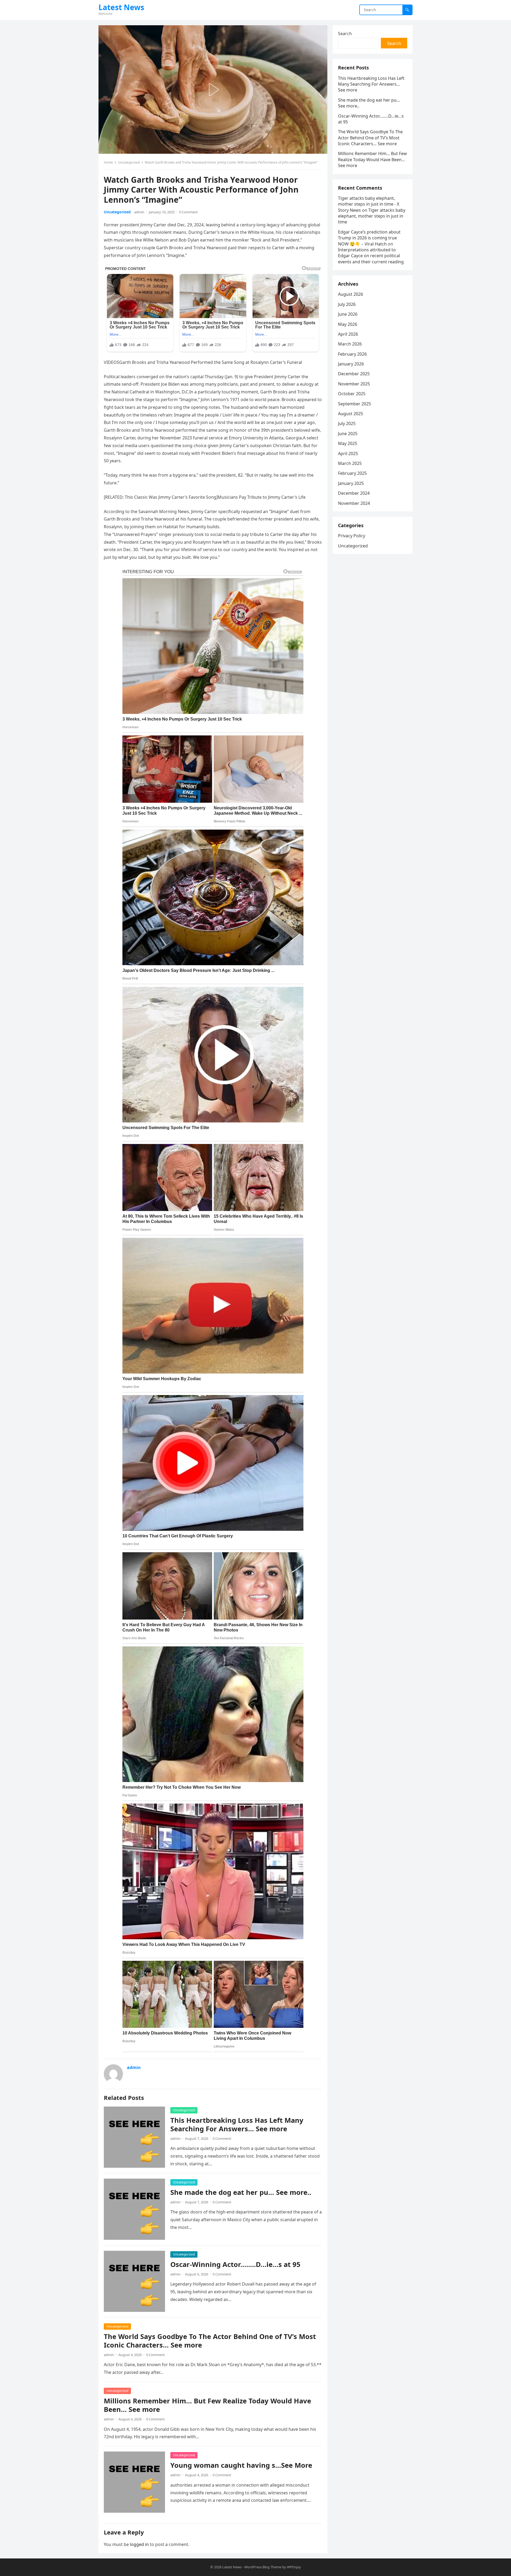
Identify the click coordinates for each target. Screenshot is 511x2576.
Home (108, 162)
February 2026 (352, 354)
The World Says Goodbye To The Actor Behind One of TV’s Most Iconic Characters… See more (210, 2341)
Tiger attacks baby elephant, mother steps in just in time (372, 216)
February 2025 (352, 473)
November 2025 (354, 384)
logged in (139, 2544)
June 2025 (348, 434)
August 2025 (351, 414)
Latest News (121, 7)
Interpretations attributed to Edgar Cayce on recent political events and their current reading (371, 256)
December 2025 (354, 374)
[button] (213, 90)
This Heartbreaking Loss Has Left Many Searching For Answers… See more (237, 2125)
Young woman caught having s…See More (241, 2465)
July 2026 (347, 304)
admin (139, 212)
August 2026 (351, 294)
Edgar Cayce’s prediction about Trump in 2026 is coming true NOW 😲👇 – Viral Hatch (369, 238)
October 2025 (352, 394)
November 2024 (354, 503)
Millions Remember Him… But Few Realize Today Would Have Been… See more (207, 2405)
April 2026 (348, 334)
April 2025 (348, 453)
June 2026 (348, 314)
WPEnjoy (294, 2567)
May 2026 (348, 324)
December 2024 (354, 493)
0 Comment (188, 212)
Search (345, 34)
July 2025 (347, 423)
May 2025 (348, 443)
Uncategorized (129, 162)
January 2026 (351, 364)
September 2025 (355, 404)
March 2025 (350, 463)
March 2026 (350, 344)
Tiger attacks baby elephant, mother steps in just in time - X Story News (369, 204)
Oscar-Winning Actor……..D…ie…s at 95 (235, 2264)
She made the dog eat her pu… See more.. (241, 2192)
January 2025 (351, 483)
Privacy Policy (352, 536)
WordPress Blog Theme (263, 2567)
